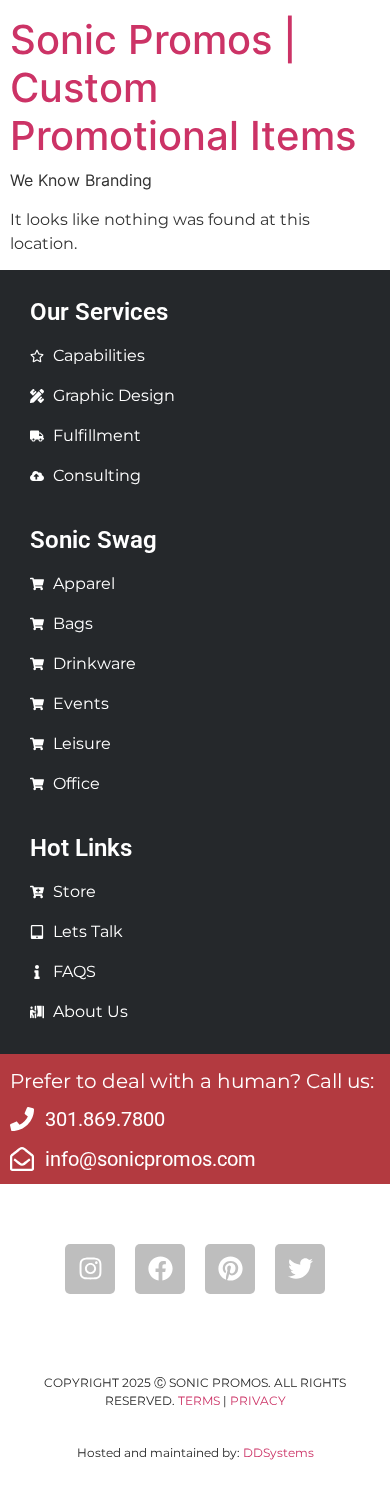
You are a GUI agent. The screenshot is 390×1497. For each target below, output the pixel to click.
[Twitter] (300, 1269)
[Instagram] (90, 1269)
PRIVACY (258, 1400)
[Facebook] (160, 1269)
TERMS (199, 1400)
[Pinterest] (230, 1269)
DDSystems (278, 1452)
